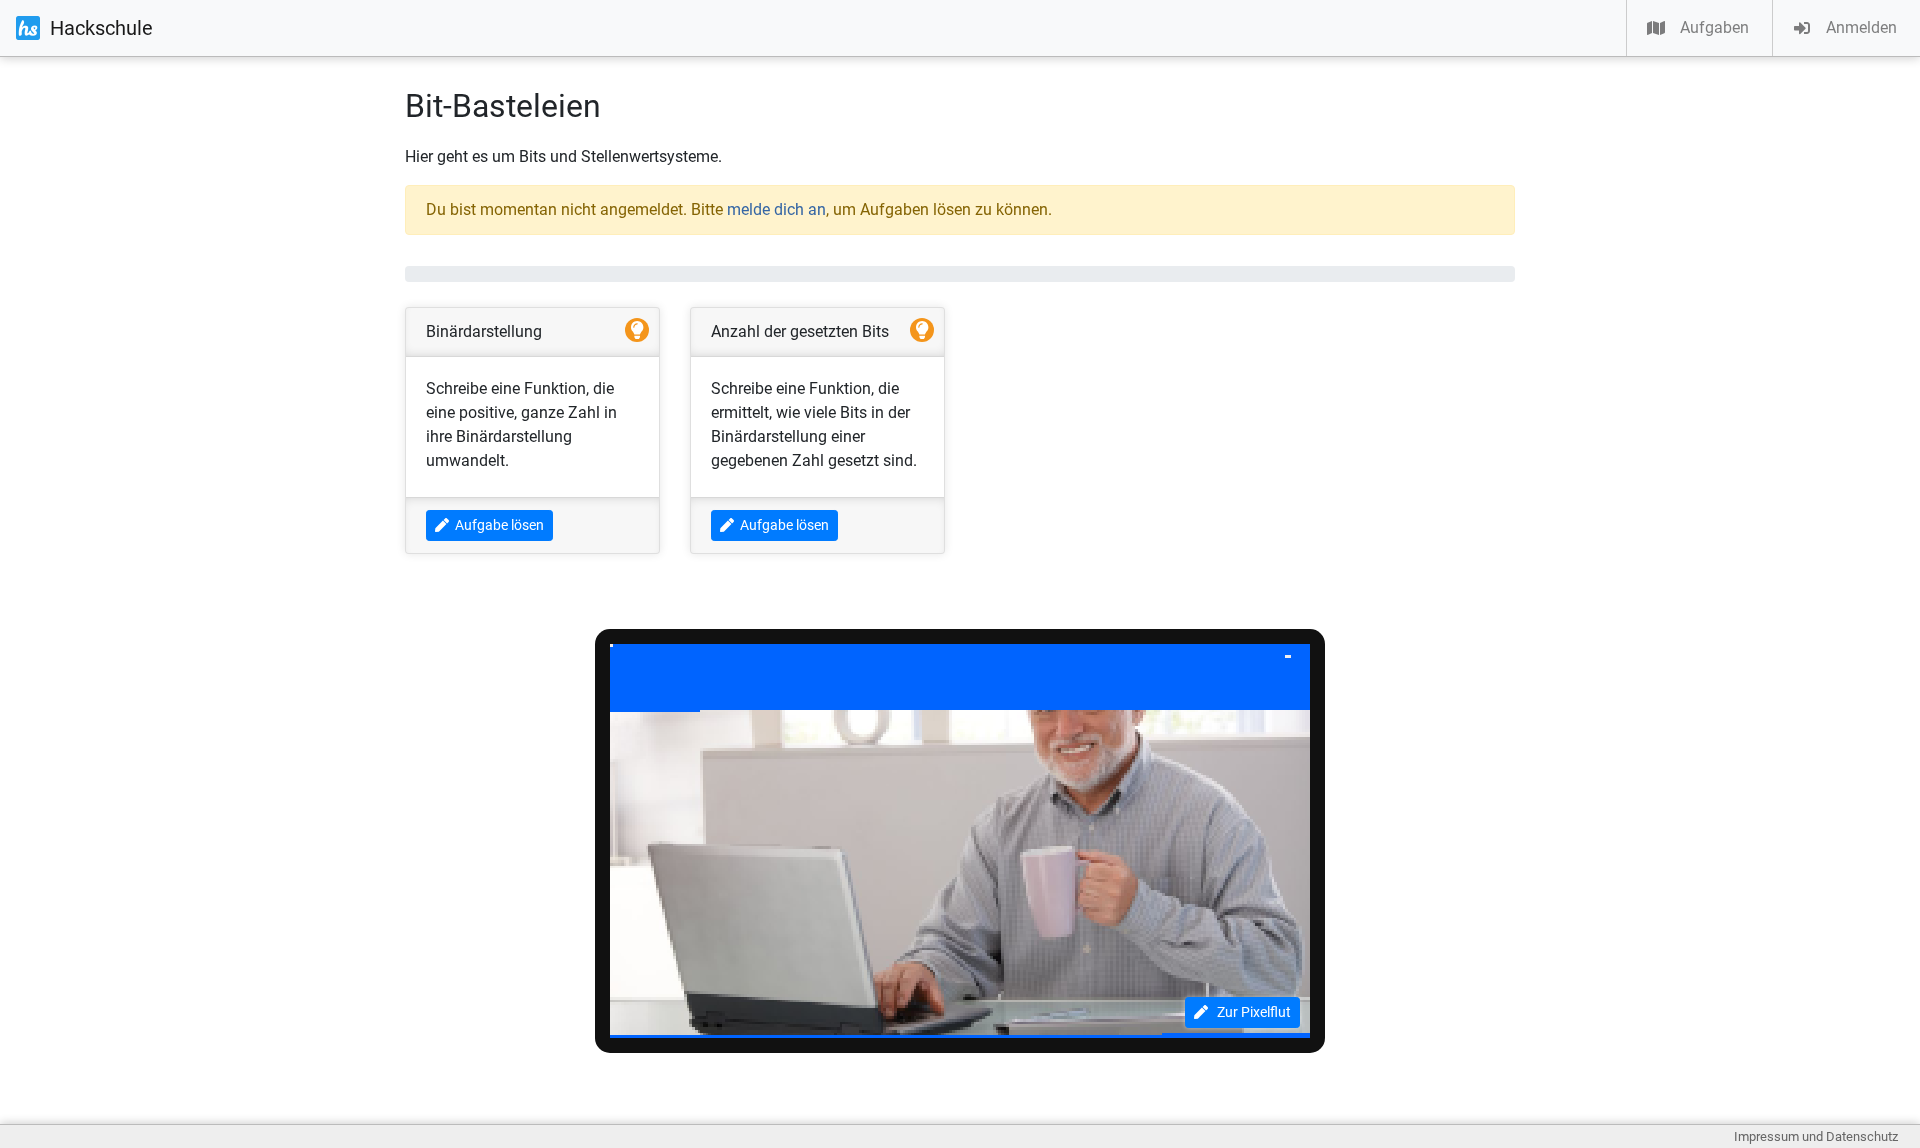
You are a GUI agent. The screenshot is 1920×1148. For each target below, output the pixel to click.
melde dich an (776, 209)
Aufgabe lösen (496, 525)
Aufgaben (1714, 27)
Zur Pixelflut (1249, 1012)
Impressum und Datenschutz (1816, 1136)
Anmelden (1861, 27)
